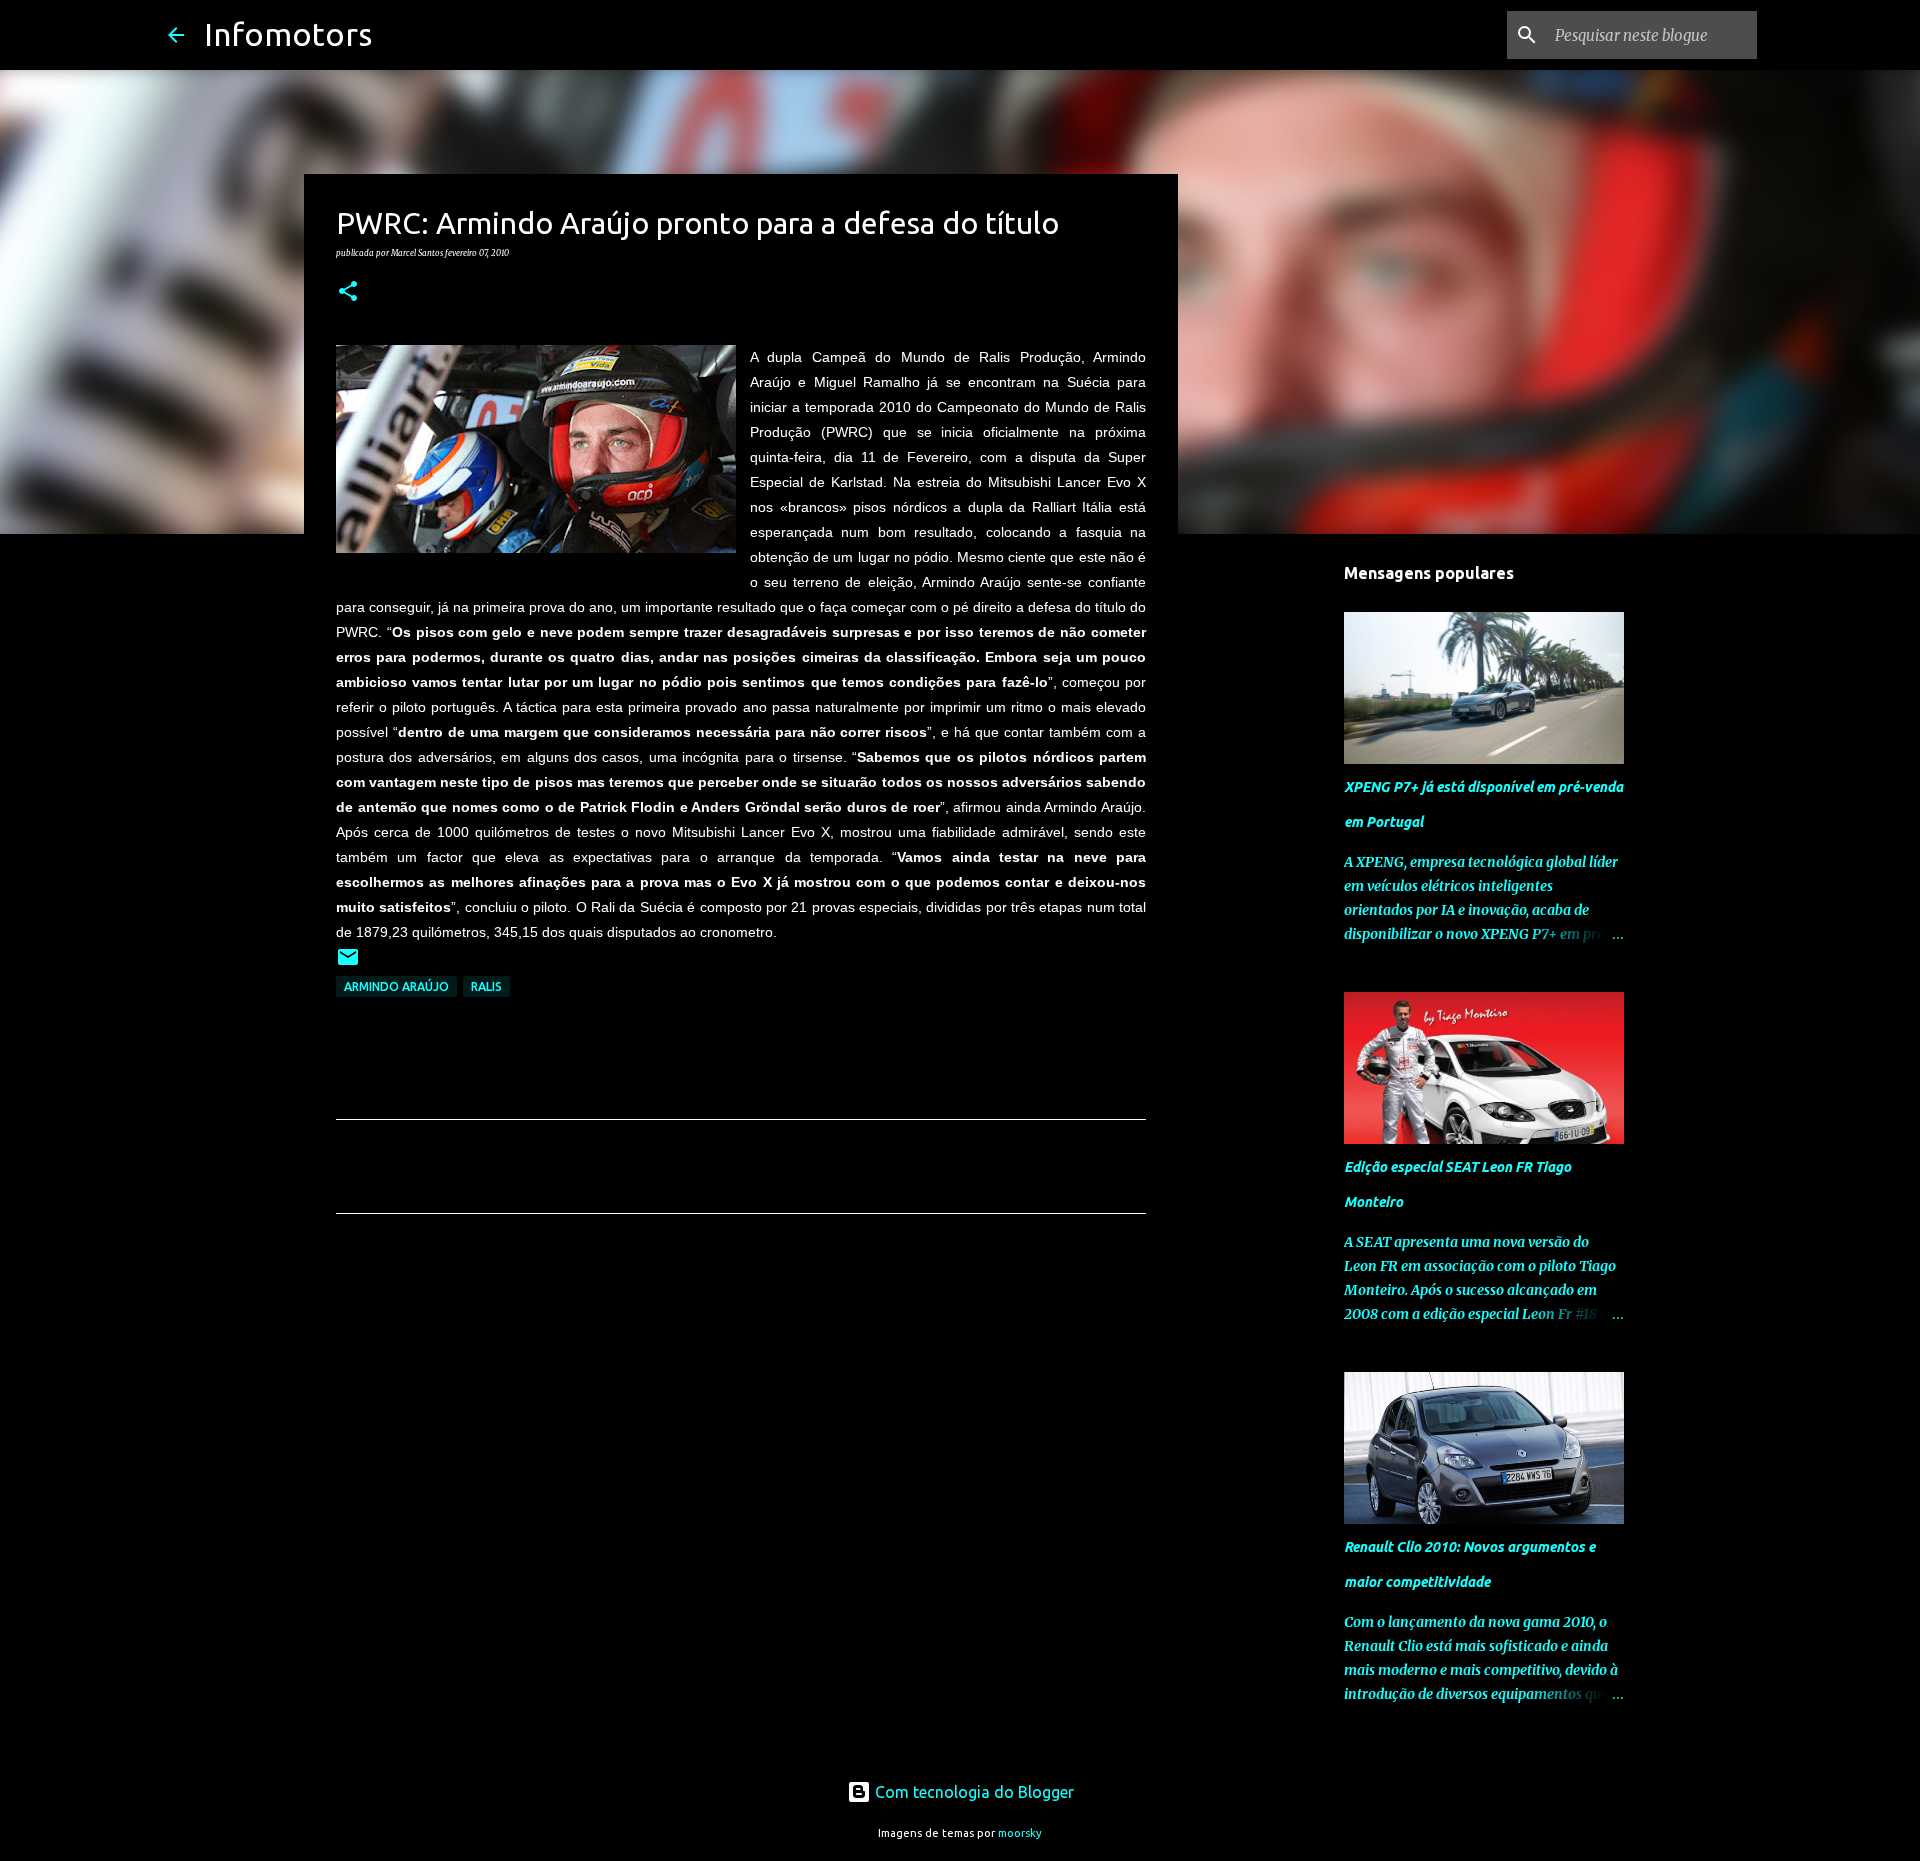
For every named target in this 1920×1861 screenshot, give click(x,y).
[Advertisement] (741, 1416)
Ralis (486, 986)
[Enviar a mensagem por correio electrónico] (348, 964)
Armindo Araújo (396, 986)
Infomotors (288, 34)
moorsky (1020, 1833)
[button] (348, 292)
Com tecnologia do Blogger (972, 1792)
